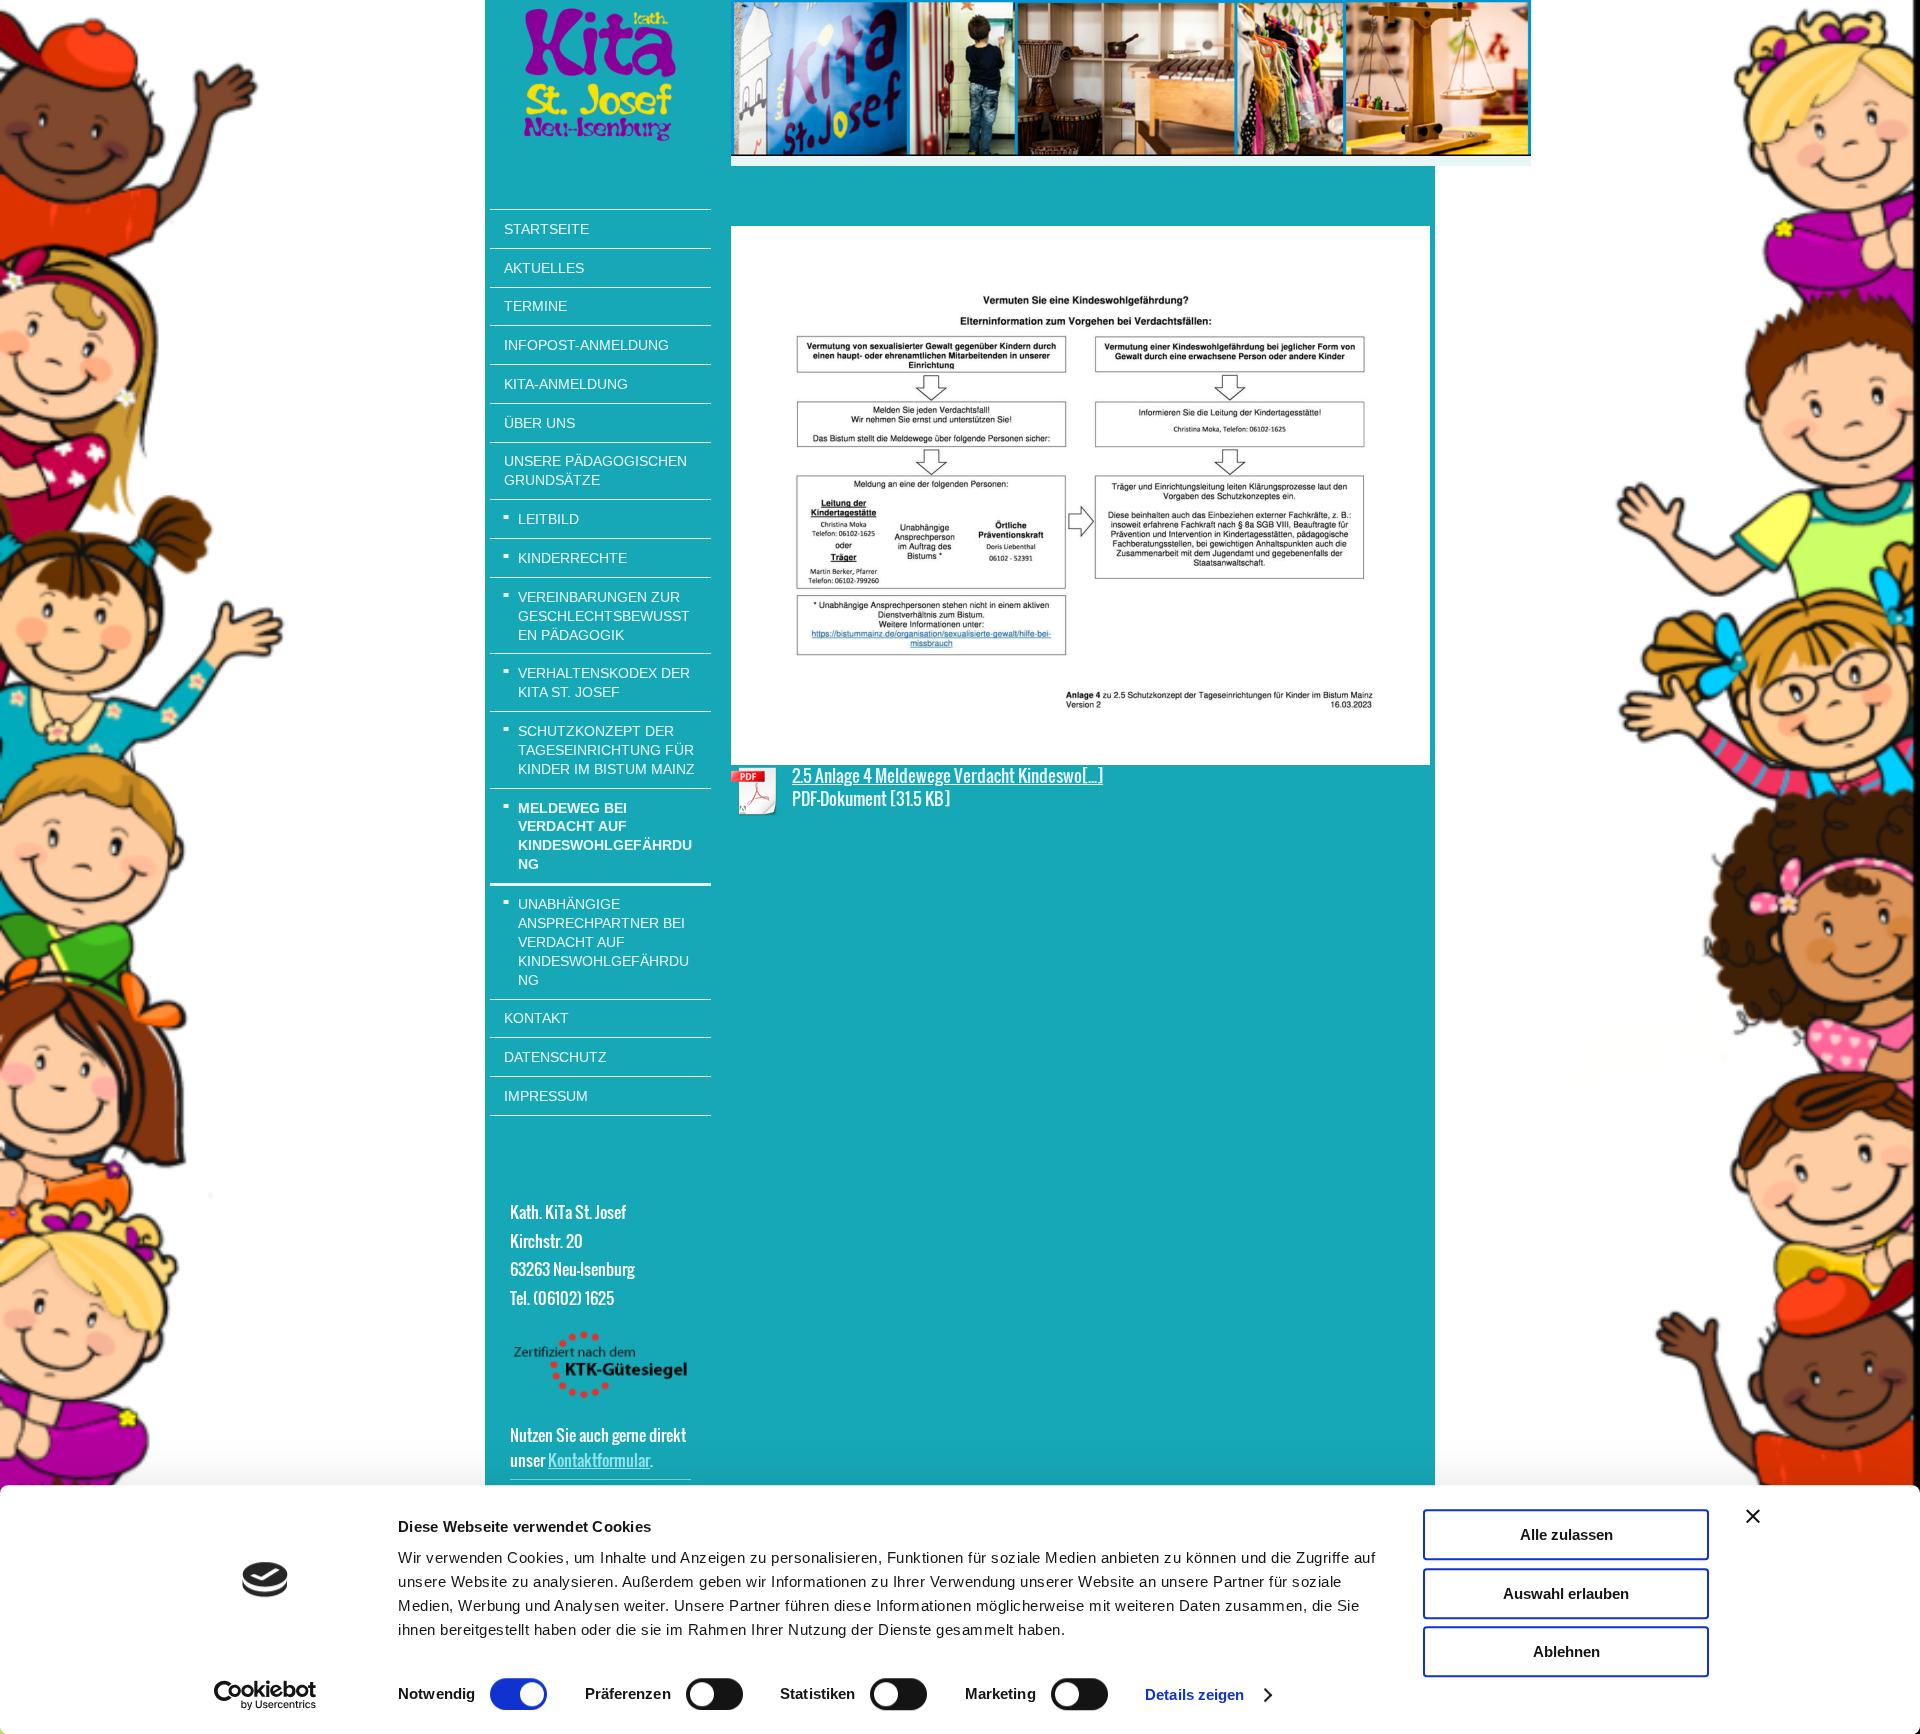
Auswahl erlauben (1566, 1593)
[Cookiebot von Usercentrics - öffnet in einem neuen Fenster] (265, 1695)
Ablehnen (1566, 1651)
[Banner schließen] (1753, 1516)
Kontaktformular (599, 1460)
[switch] (714, 1694)
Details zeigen (1194, 1694)
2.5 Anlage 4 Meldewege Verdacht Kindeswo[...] (947, 775)
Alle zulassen (1566, 1534)
